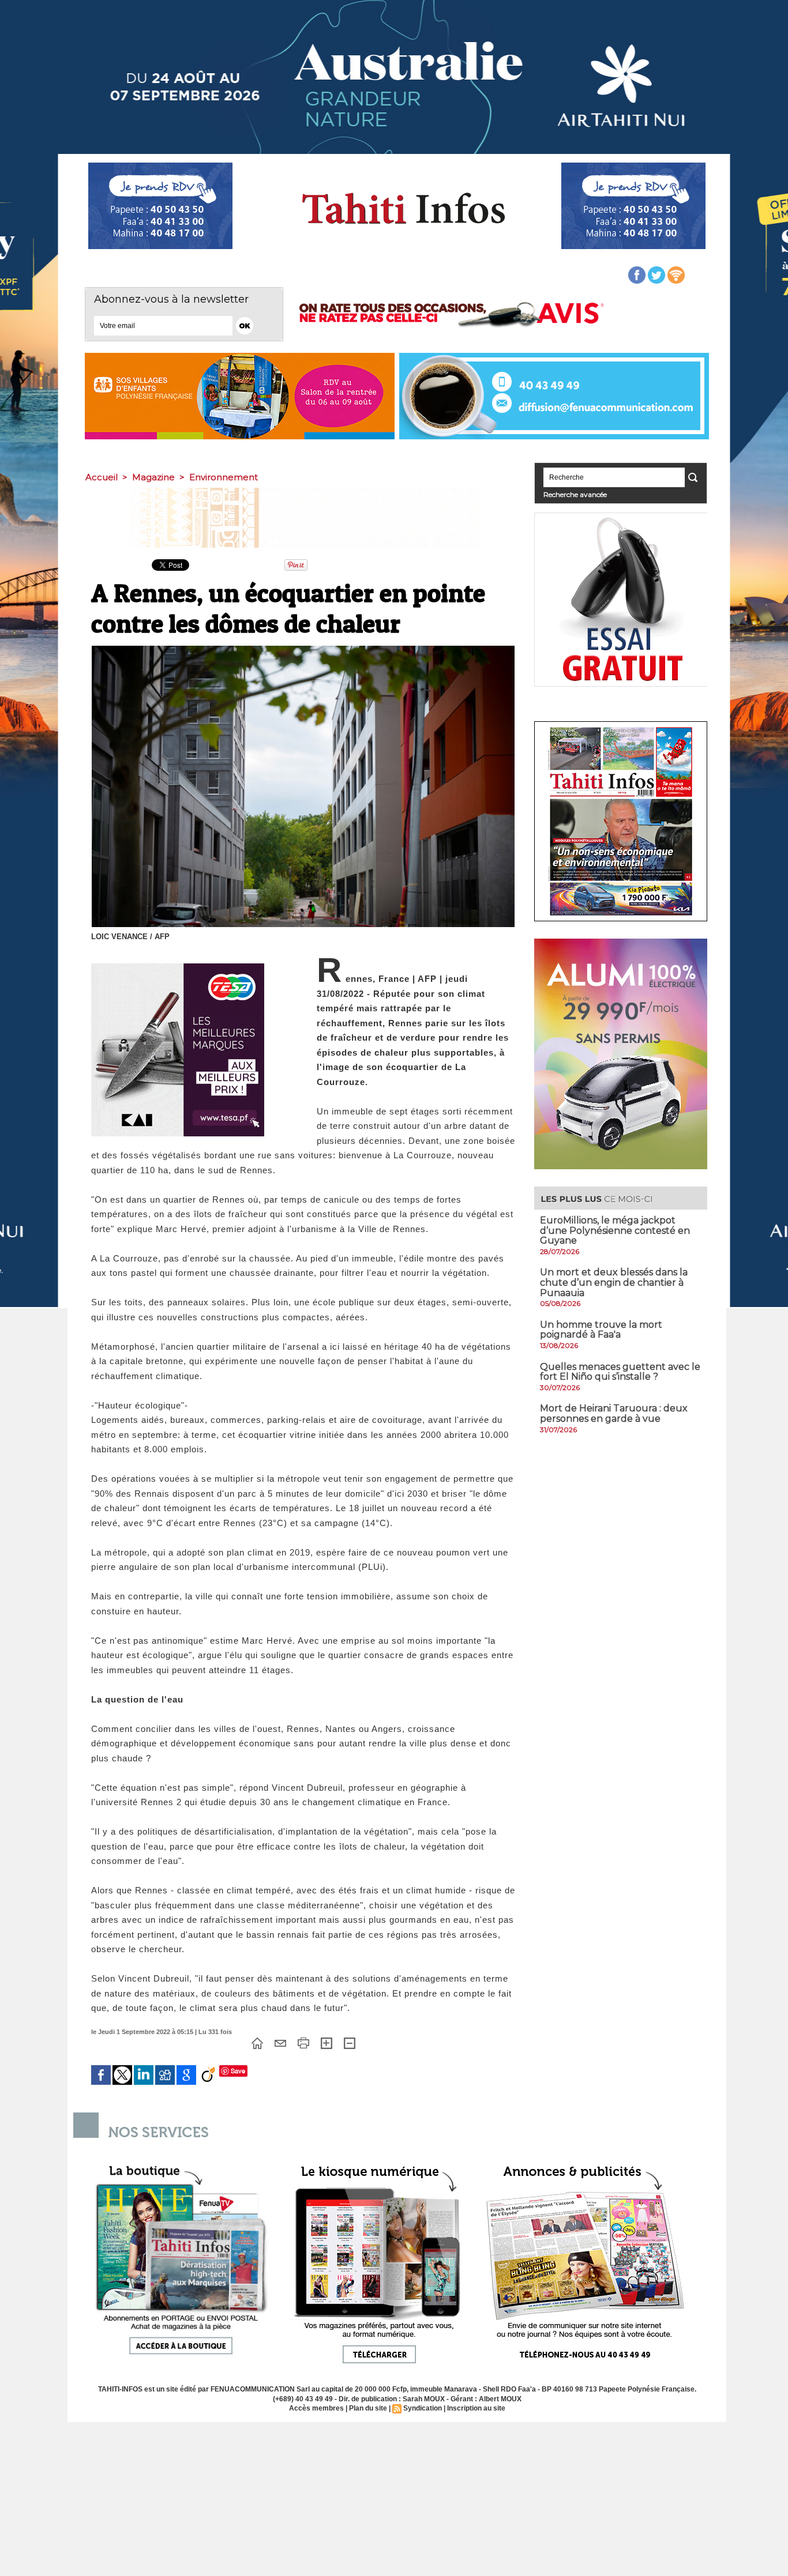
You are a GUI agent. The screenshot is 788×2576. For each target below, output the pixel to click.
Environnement (224, 477)
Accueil (102, 477)
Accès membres (316, 2408)
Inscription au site (476, 2408)
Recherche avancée (575, 494)
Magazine (153, 477)
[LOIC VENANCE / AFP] (303, 649)
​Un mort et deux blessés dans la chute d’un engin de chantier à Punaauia (614, 1282)
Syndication (423, 2408)
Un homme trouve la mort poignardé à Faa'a (601, 1330)
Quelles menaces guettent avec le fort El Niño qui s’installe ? (620, 1372)
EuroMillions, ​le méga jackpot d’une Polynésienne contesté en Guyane (615, 1230)
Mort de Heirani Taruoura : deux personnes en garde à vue (614, 1413)
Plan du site (368, 2408)
